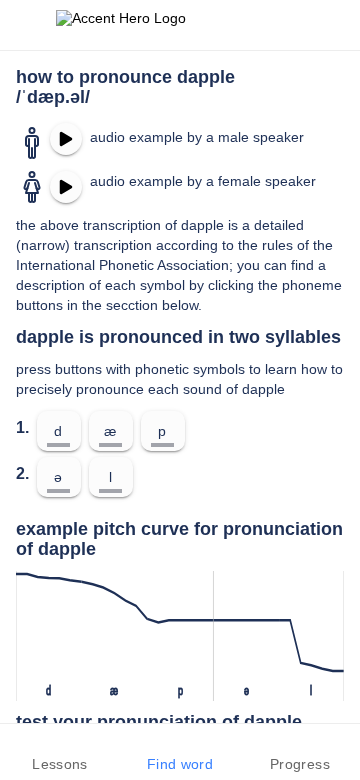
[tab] (60, 752)
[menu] (28, 25)
